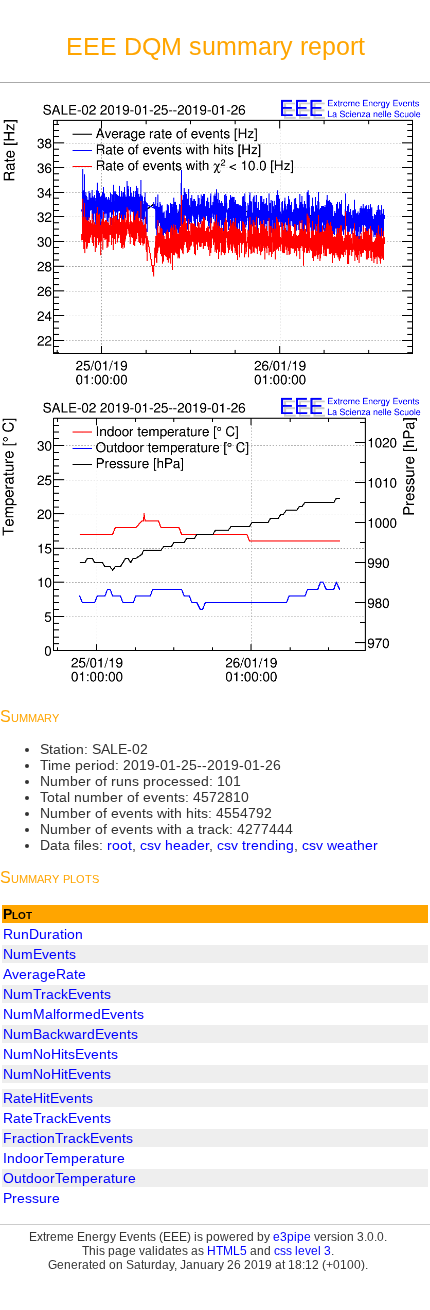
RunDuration (43, 934)
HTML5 (227, 1251)
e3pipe (292, 1237)
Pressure (31, 1198)
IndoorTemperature (64, 1158)
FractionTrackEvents (68, 1138)
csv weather (340, 845)
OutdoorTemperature (69, 1178)
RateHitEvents (48, 1098)
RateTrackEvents (57, 1118)
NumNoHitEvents (57, 1074)
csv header (174, 845)
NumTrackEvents (57, 994)
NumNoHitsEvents (60, 1054)
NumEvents (39, 954)
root (119, 845)
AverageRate (44, 974)
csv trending (255, 845)
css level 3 (302, 1251)
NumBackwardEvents (70, 1034)
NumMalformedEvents (73, 1014)
